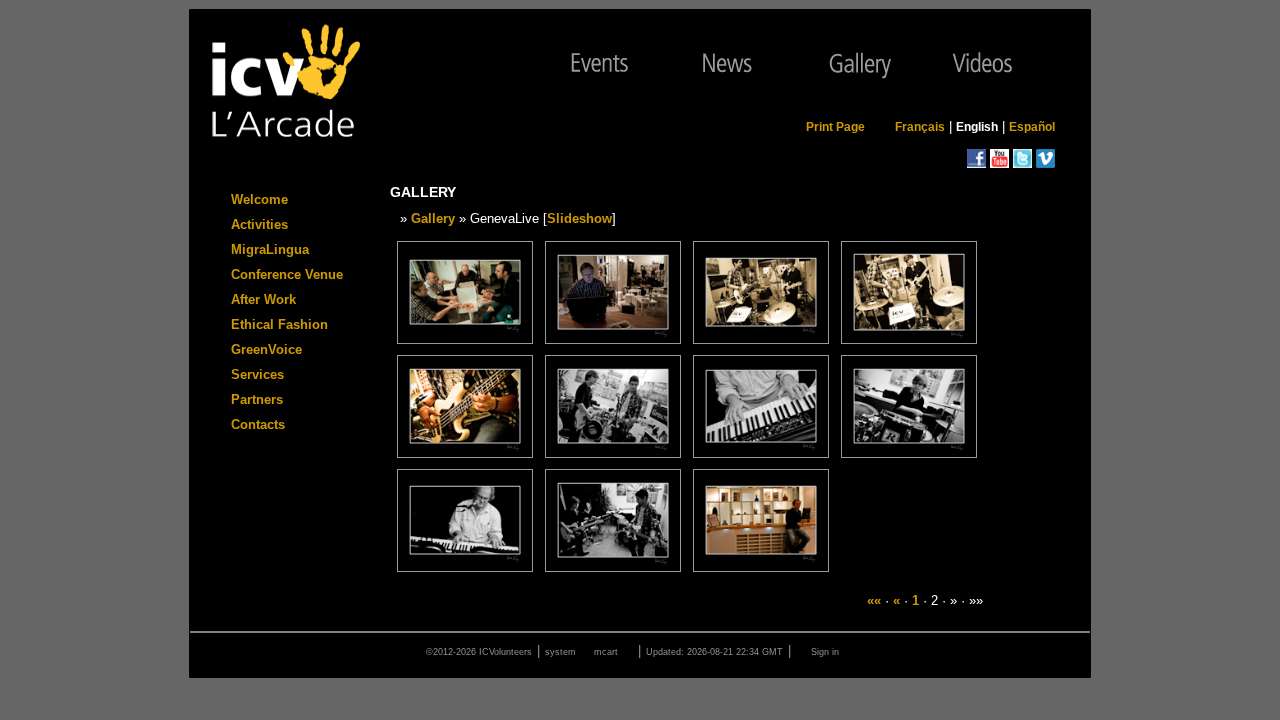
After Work (263, 299)
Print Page (835, 127)
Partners (257, 399)
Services (257, 374)
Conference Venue (287, 274)
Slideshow (579, 218)
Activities (259, 224)
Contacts (258, 424)
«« (874, 600)
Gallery (433, 218)
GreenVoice (266, 349)
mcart (606, 652)
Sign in (825, 652)
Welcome (259, 199)
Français (920, 127)
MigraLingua (270, 249)
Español (1032, 127)
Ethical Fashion (279, 324)
